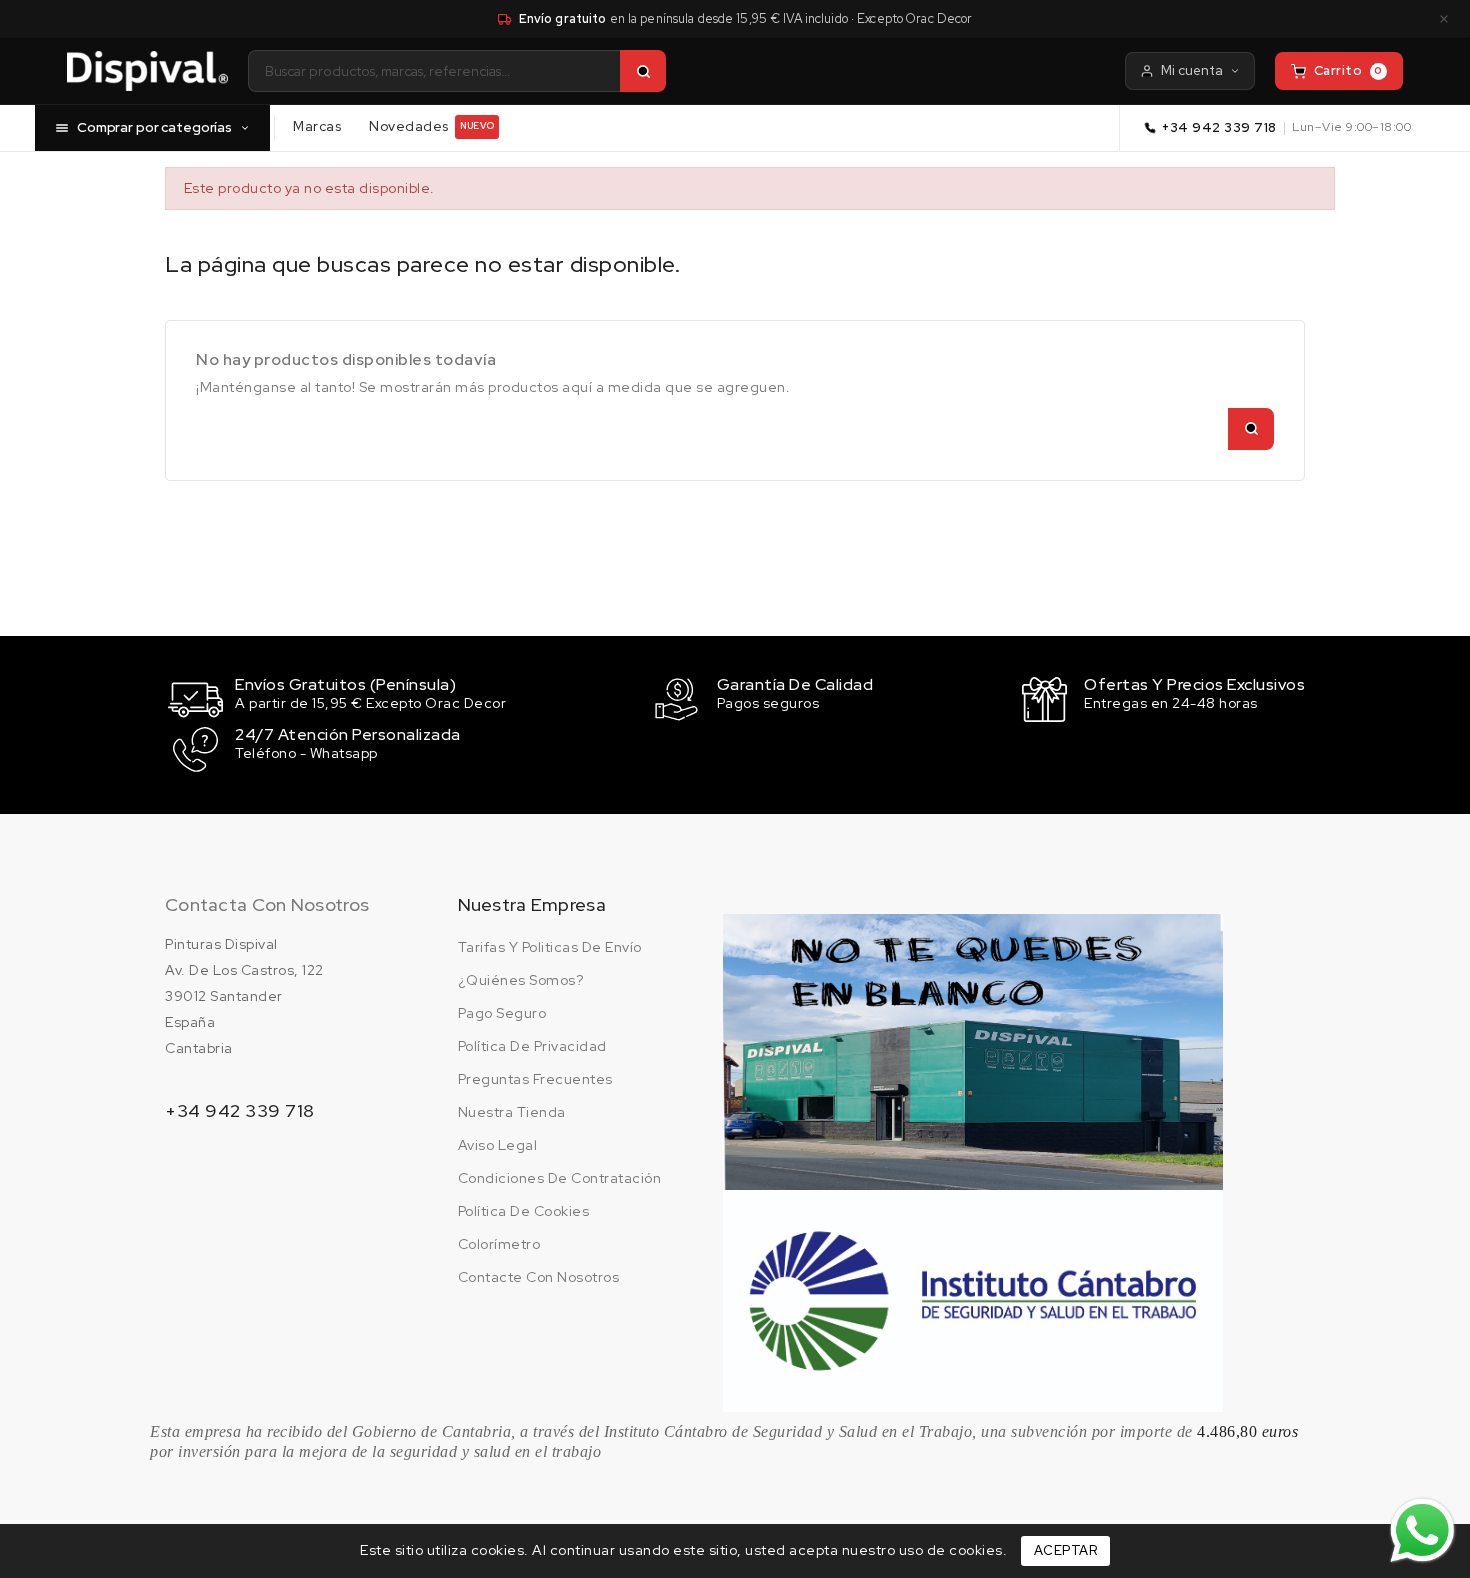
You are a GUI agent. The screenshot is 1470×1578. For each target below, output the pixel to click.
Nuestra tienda (512, 1112)
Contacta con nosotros (267, 904)
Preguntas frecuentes (535, 1079)
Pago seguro (502, 1013)
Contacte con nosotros (539, 1277)
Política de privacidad (532, 1046)
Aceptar (1066, 1550)
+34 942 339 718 (1219, 127)
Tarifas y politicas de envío (550, 947)
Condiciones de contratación (560, 1178)
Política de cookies (524, 1211)
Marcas (317, 126)
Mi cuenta (1192, 70)
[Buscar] (643, 71)
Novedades (431, 126)
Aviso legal (498, 1145)
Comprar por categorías (154, 127)
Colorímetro (499, 1244)
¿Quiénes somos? (521, 980)
